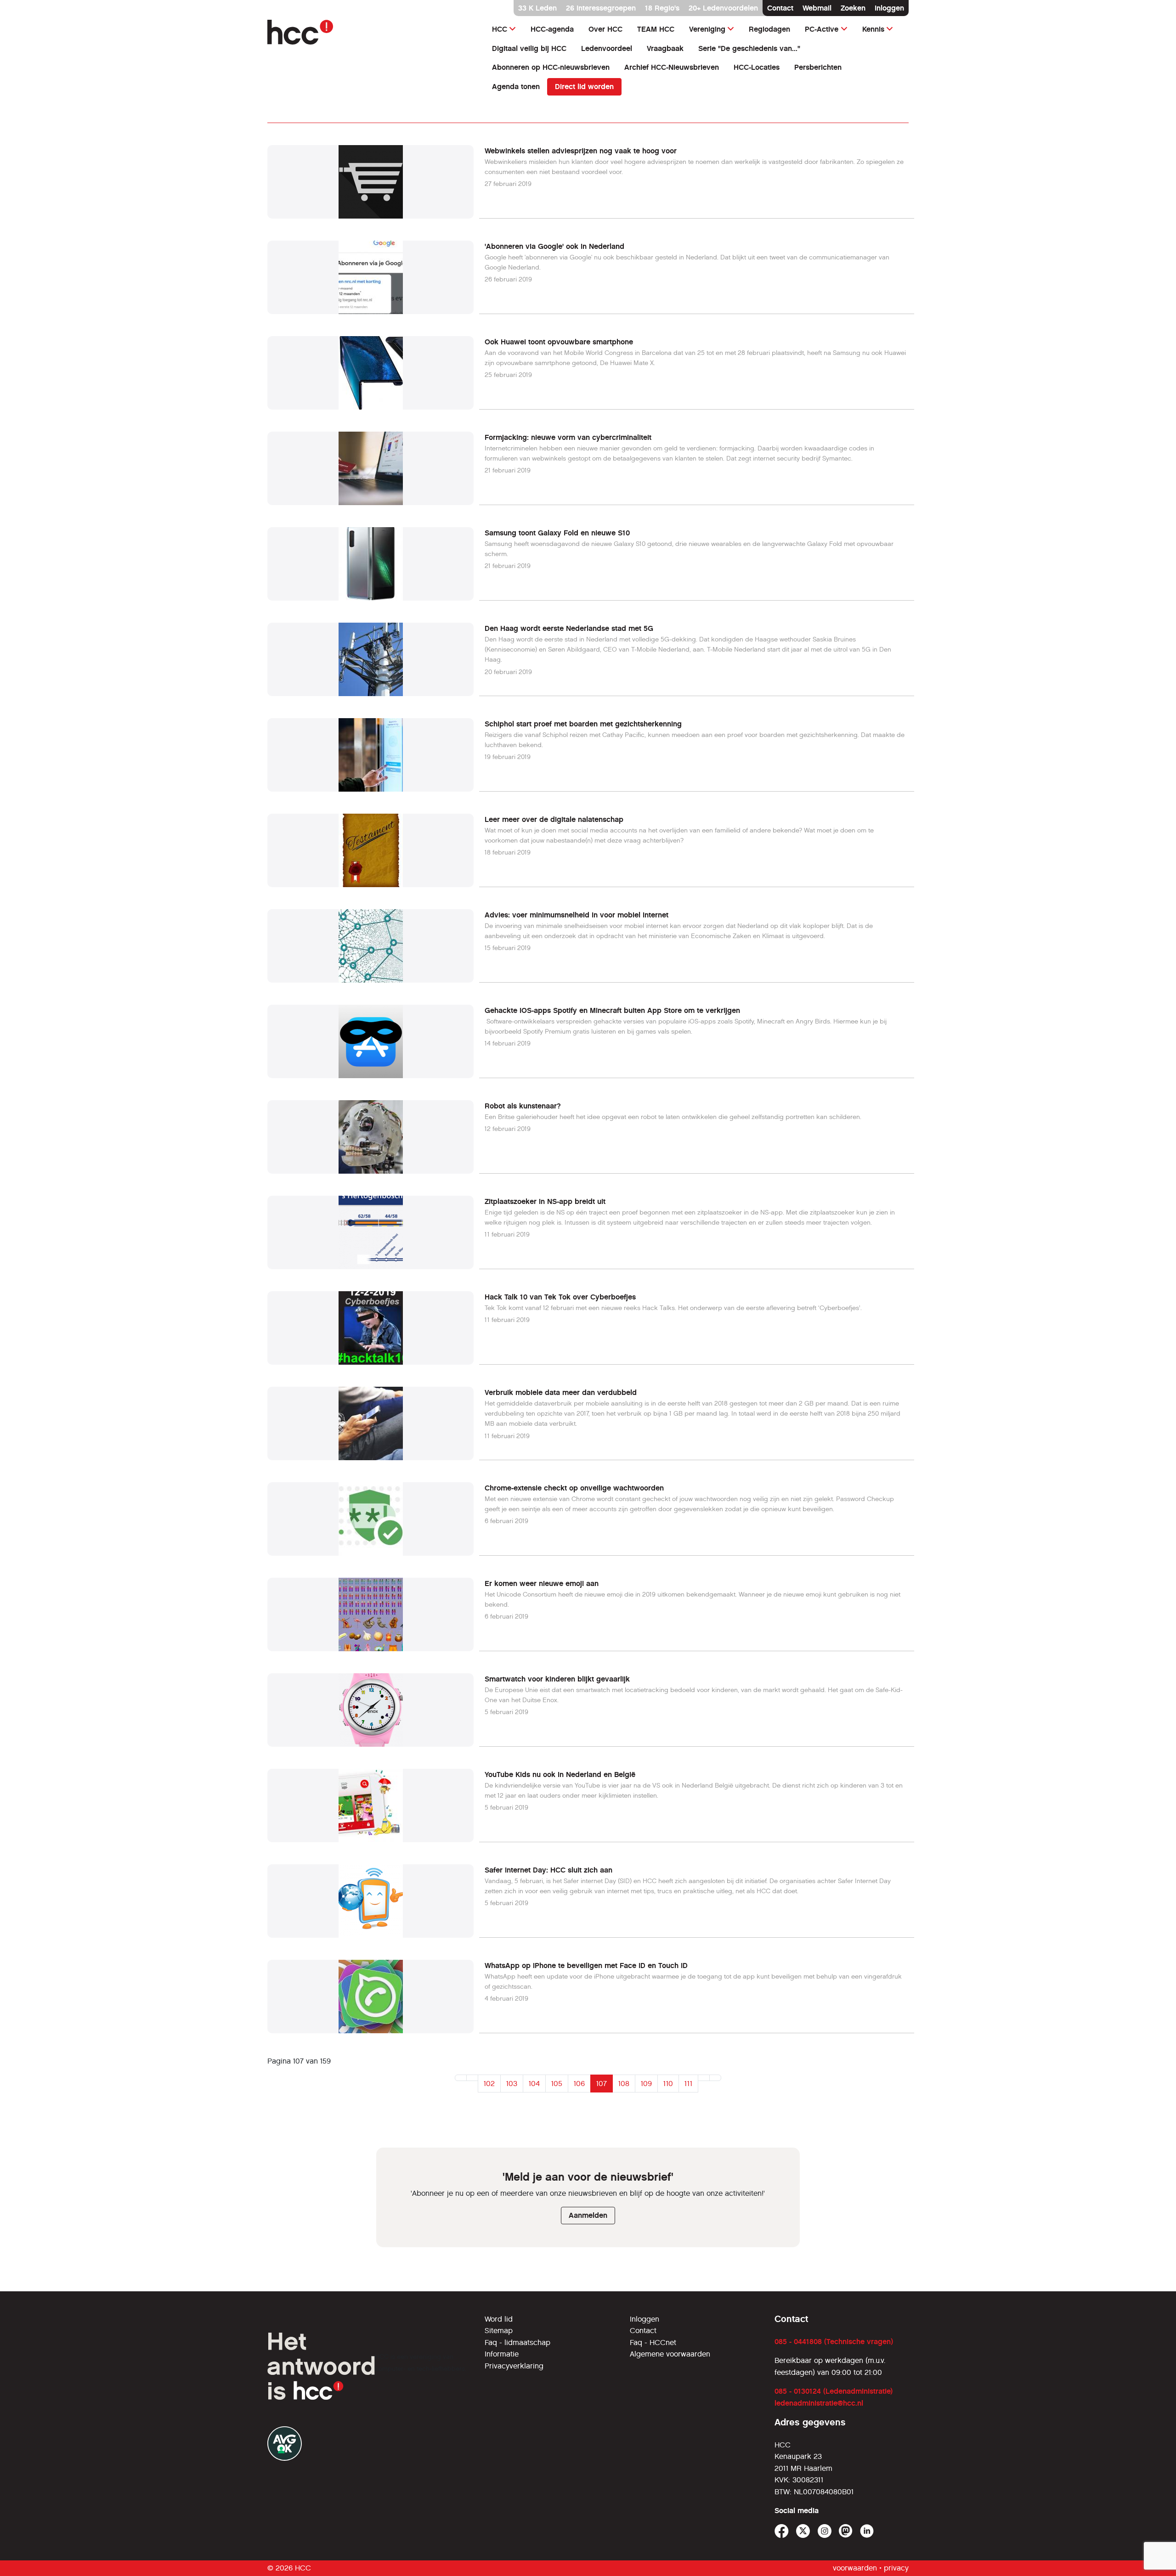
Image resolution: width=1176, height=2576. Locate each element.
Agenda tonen (516, 87)
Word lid (499, 2319)
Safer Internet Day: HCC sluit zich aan (548, 1870)
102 (489, 2084)
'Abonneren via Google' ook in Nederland (554, 246)
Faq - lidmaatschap (517, 2343)
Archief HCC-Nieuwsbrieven (672, 67)
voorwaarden (855, 2568)
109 (646, 2084)
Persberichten (818, 67)
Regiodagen (769, 29)
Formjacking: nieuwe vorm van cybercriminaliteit (568, 437)
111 (688, 2084)
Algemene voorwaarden (670, 2354)
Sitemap (499, 2331)
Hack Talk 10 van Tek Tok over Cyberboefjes (560, 1297)
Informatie (502, 2354)
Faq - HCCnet (653, 2343)
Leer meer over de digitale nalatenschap (554, 819)
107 (602, 2084)
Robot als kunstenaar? (523, 1106)
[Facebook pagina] (782, 2531)
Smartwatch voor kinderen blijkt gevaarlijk (557, 1679)
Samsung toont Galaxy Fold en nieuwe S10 (557, 533)
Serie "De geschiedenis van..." (749, 48)
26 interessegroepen (601, 8)
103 (512, 2084)
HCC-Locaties (757, 67)
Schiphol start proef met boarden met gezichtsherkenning (583, 724)
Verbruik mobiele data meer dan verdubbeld (561, 1392)
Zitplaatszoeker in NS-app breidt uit (545, 1201)
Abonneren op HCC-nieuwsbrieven (551, 67)
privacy (896, 2568)
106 (579, 2084)
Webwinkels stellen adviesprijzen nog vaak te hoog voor (581, 151)
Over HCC (605, 29)
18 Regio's (662, 8)
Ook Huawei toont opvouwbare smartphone (559, 342)
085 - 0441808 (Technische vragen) (834, 2342)
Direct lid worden (584, 87)
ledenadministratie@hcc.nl (819, 2403)
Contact (780, 8)
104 (534, 2084)
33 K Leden (537, 8)
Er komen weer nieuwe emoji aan (542, 1583)
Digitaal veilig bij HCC (529, 48)
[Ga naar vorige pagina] (472, 2078)
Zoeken (853, 8)
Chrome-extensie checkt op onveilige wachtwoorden (574, 1488)
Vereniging (707, 29)
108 (624, 2084)
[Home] (370, 32)
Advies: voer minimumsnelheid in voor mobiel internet (577, 915)
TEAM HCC (656, 29)
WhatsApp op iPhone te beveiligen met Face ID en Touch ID (586, 1966)
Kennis (873, 29)
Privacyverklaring (514, 2366)
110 (668, 2084)
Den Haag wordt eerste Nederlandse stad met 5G (569, 628)
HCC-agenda (552, 29)
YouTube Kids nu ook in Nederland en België (560, 1775)
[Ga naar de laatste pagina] (715, 2078)
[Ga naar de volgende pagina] (704, 2078)
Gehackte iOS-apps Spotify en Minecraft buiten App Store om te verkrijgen (612, 1010)
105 (557, 2084)
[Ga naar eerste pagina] (461, 2078)
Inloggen (889, 8)
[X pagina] (803, 2531)
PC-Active (822, 29)
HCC (500, 29)
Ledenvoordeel (607, 48)
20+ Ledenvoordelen (723, 8)
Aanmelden (588, 2215)
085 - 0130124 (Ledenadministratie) (834, 2391)
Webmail (817, 8)
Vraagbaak (665, 48)
